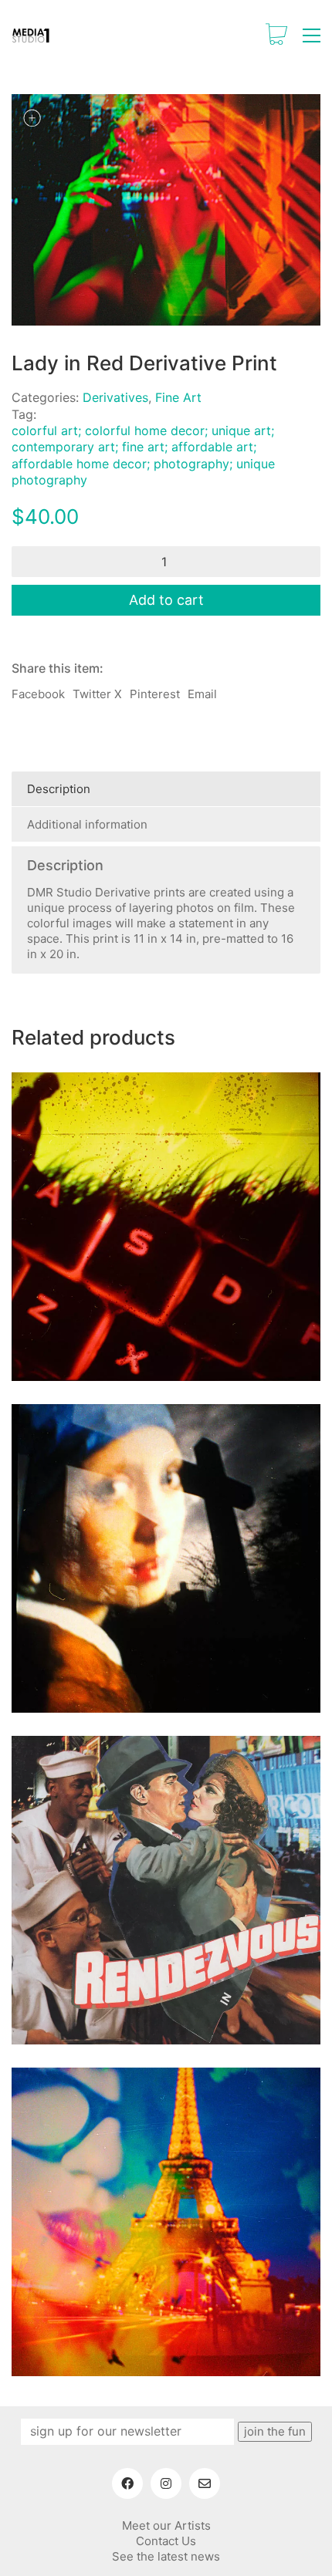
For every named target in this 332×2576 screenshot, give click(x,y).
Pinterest (155, 694)
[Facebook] (127, 2483)
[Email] (205, 2483)
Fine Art (178, 397)
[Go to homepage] (31, 35)
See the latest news (166, 2556)
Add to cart (166, 600)
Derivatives (115, 397)
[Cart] (276, 35)
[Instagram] (166, 2483)
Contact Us (166, 2541)
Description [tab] (59, 789)
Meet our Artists (166, 2525)
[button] (312, 35)
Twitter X (97, 694)
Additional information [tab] (87, 824)
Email (202, 694)
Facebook (38, 694)
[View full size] (32, 118)
